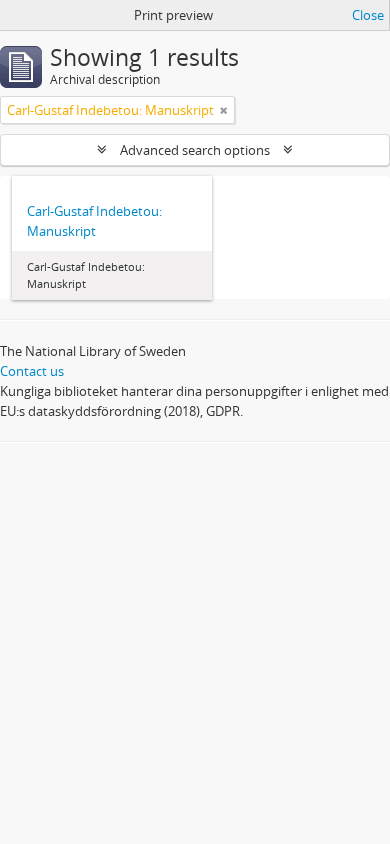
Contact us (32, 371)
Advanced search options (195, 150)
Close (368, 15)
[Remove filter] (224, 110)
